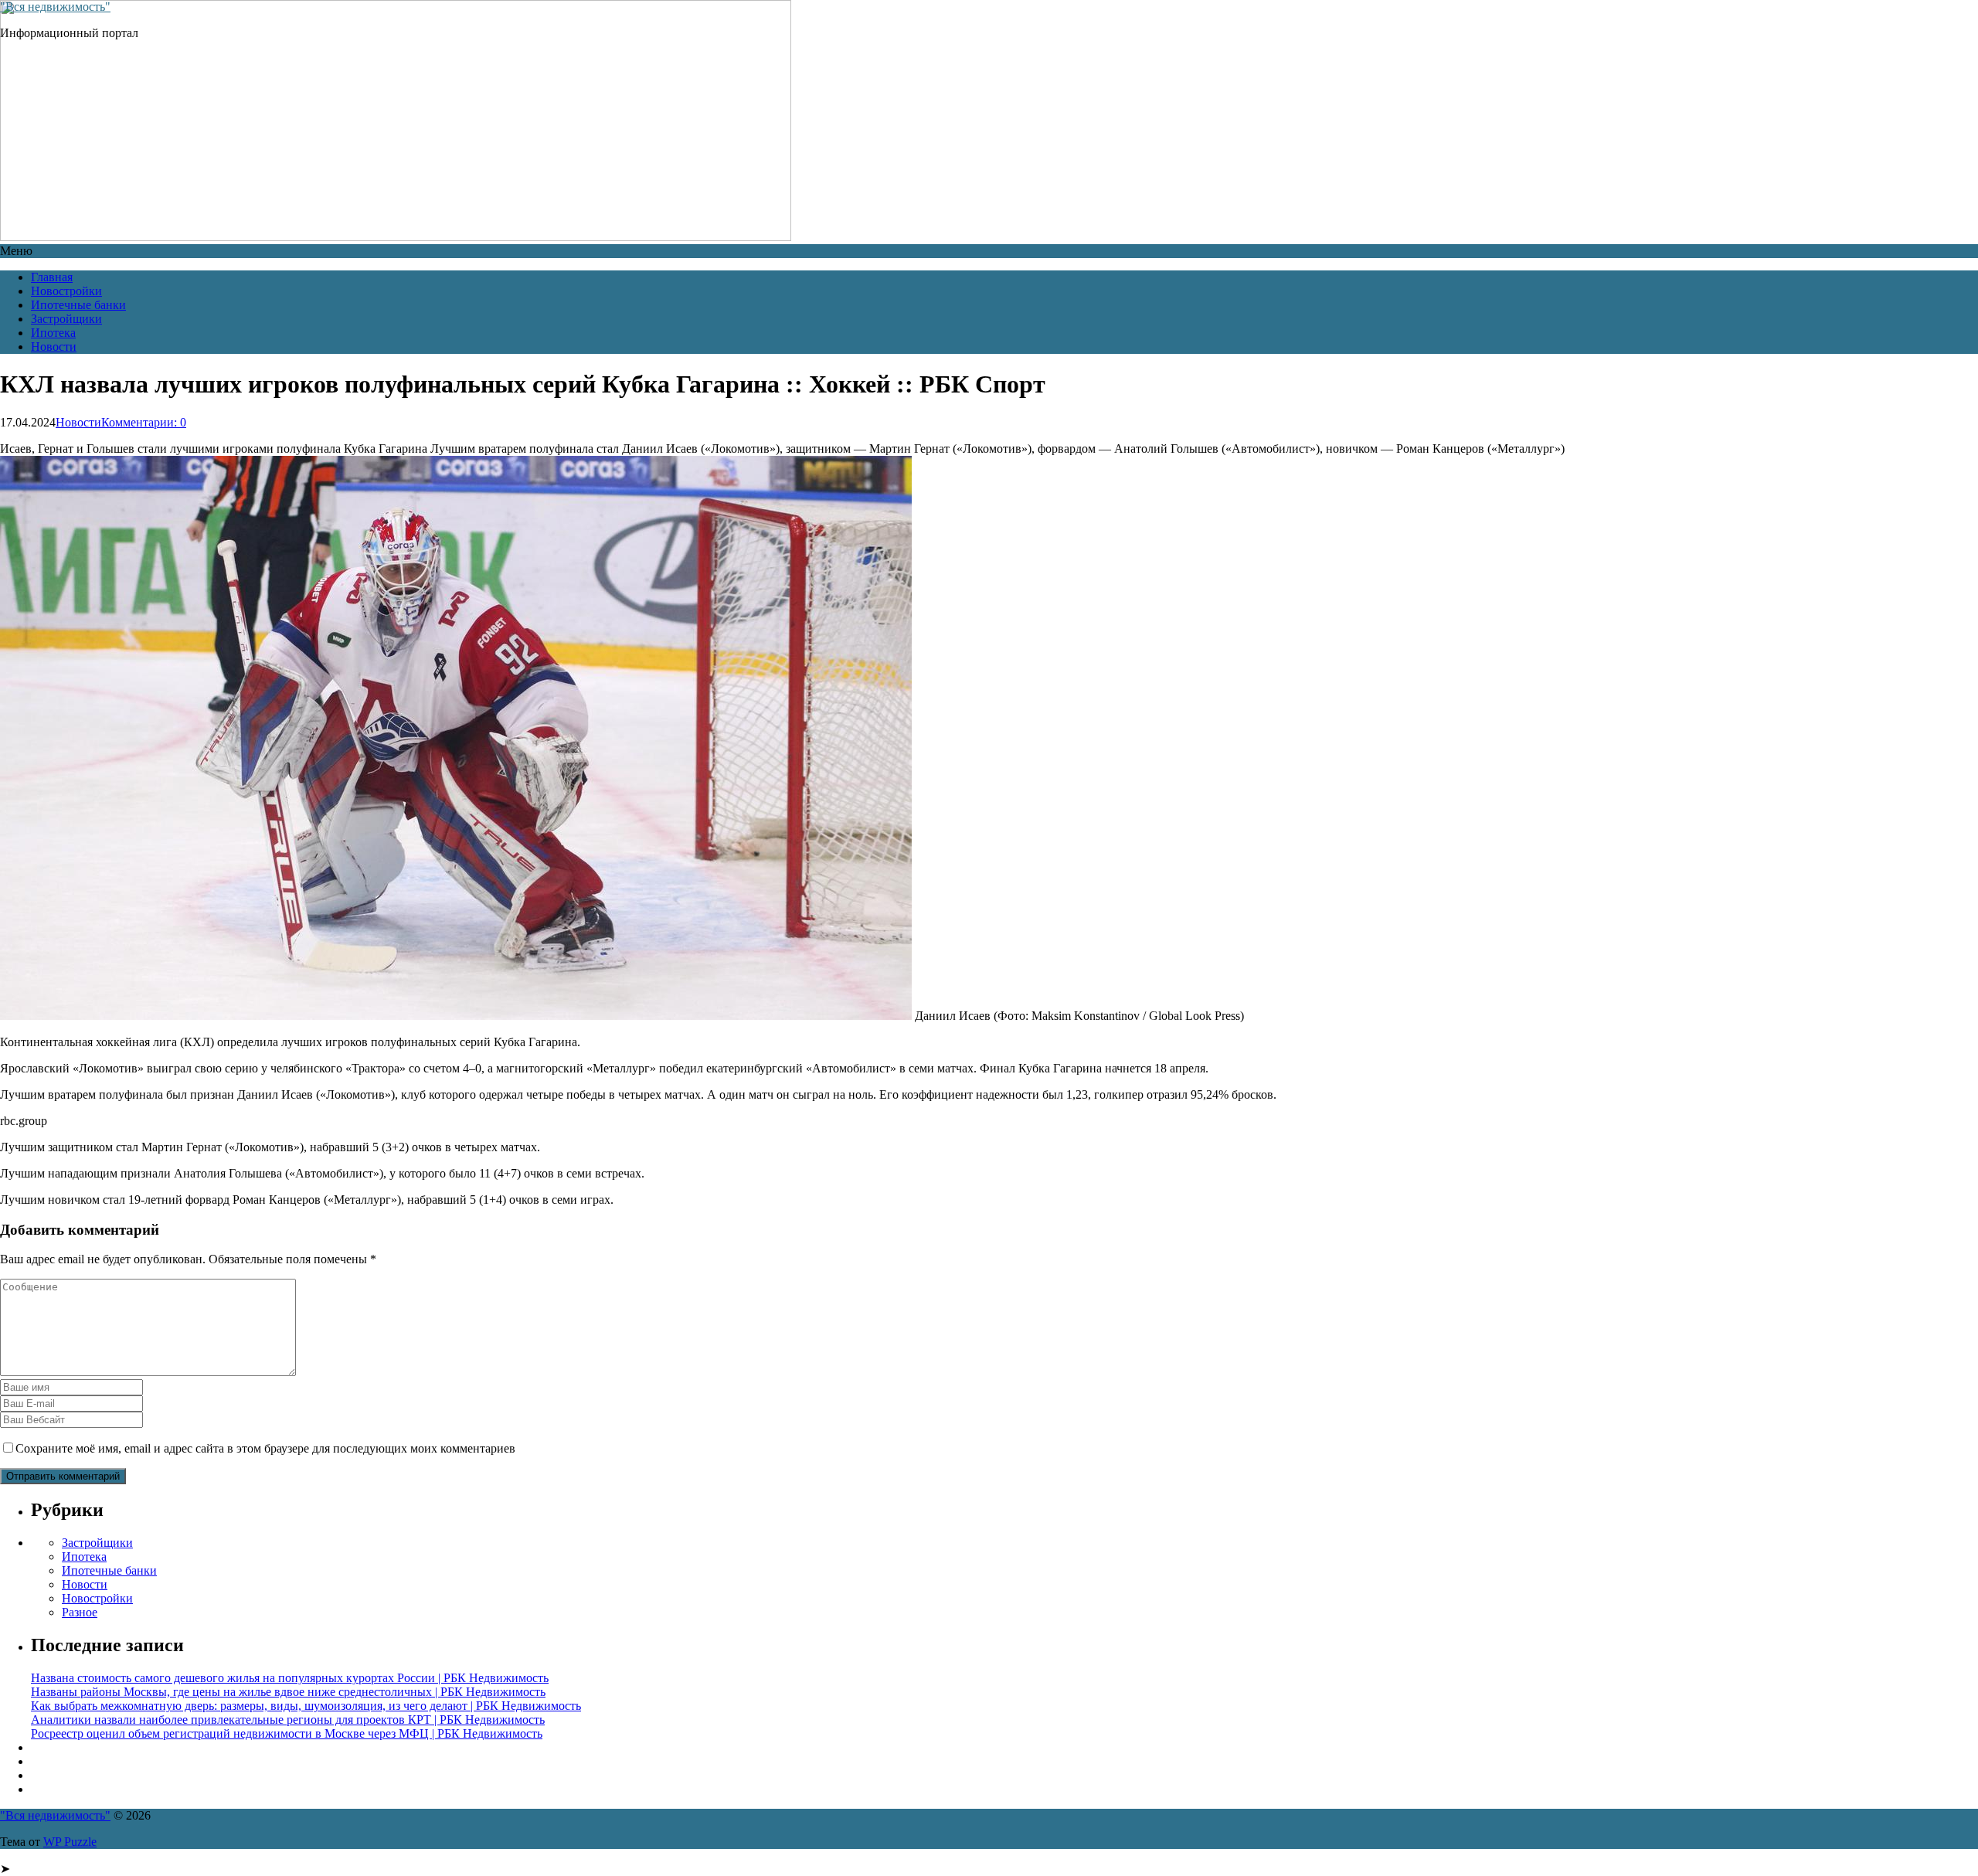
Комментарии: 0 (144, 422)
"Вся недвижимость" (55, 7)
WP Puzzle (70, 1842)
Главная (52, 277)
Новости (54, 347)
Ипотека (53, 333)
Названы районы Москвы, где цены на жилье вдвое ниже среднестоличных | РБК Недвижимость (288, 1692)
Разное (80, 1612)
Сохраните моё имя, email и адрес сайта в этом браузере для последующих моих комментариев (265, 1448)
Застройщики (66, 319)
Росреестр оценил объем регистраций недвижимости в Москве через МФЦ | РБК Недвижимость (287, 1733)
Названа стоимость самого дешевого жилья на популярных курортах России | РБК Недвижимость (290, 1678)
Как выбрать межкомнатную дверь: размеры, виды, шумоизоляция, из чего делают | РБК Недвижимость (306, 1706)
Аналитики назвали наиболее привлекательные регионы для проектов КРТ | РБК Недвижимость (288, 1720)
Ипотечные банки (78, 305)
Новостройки (66, 291)
